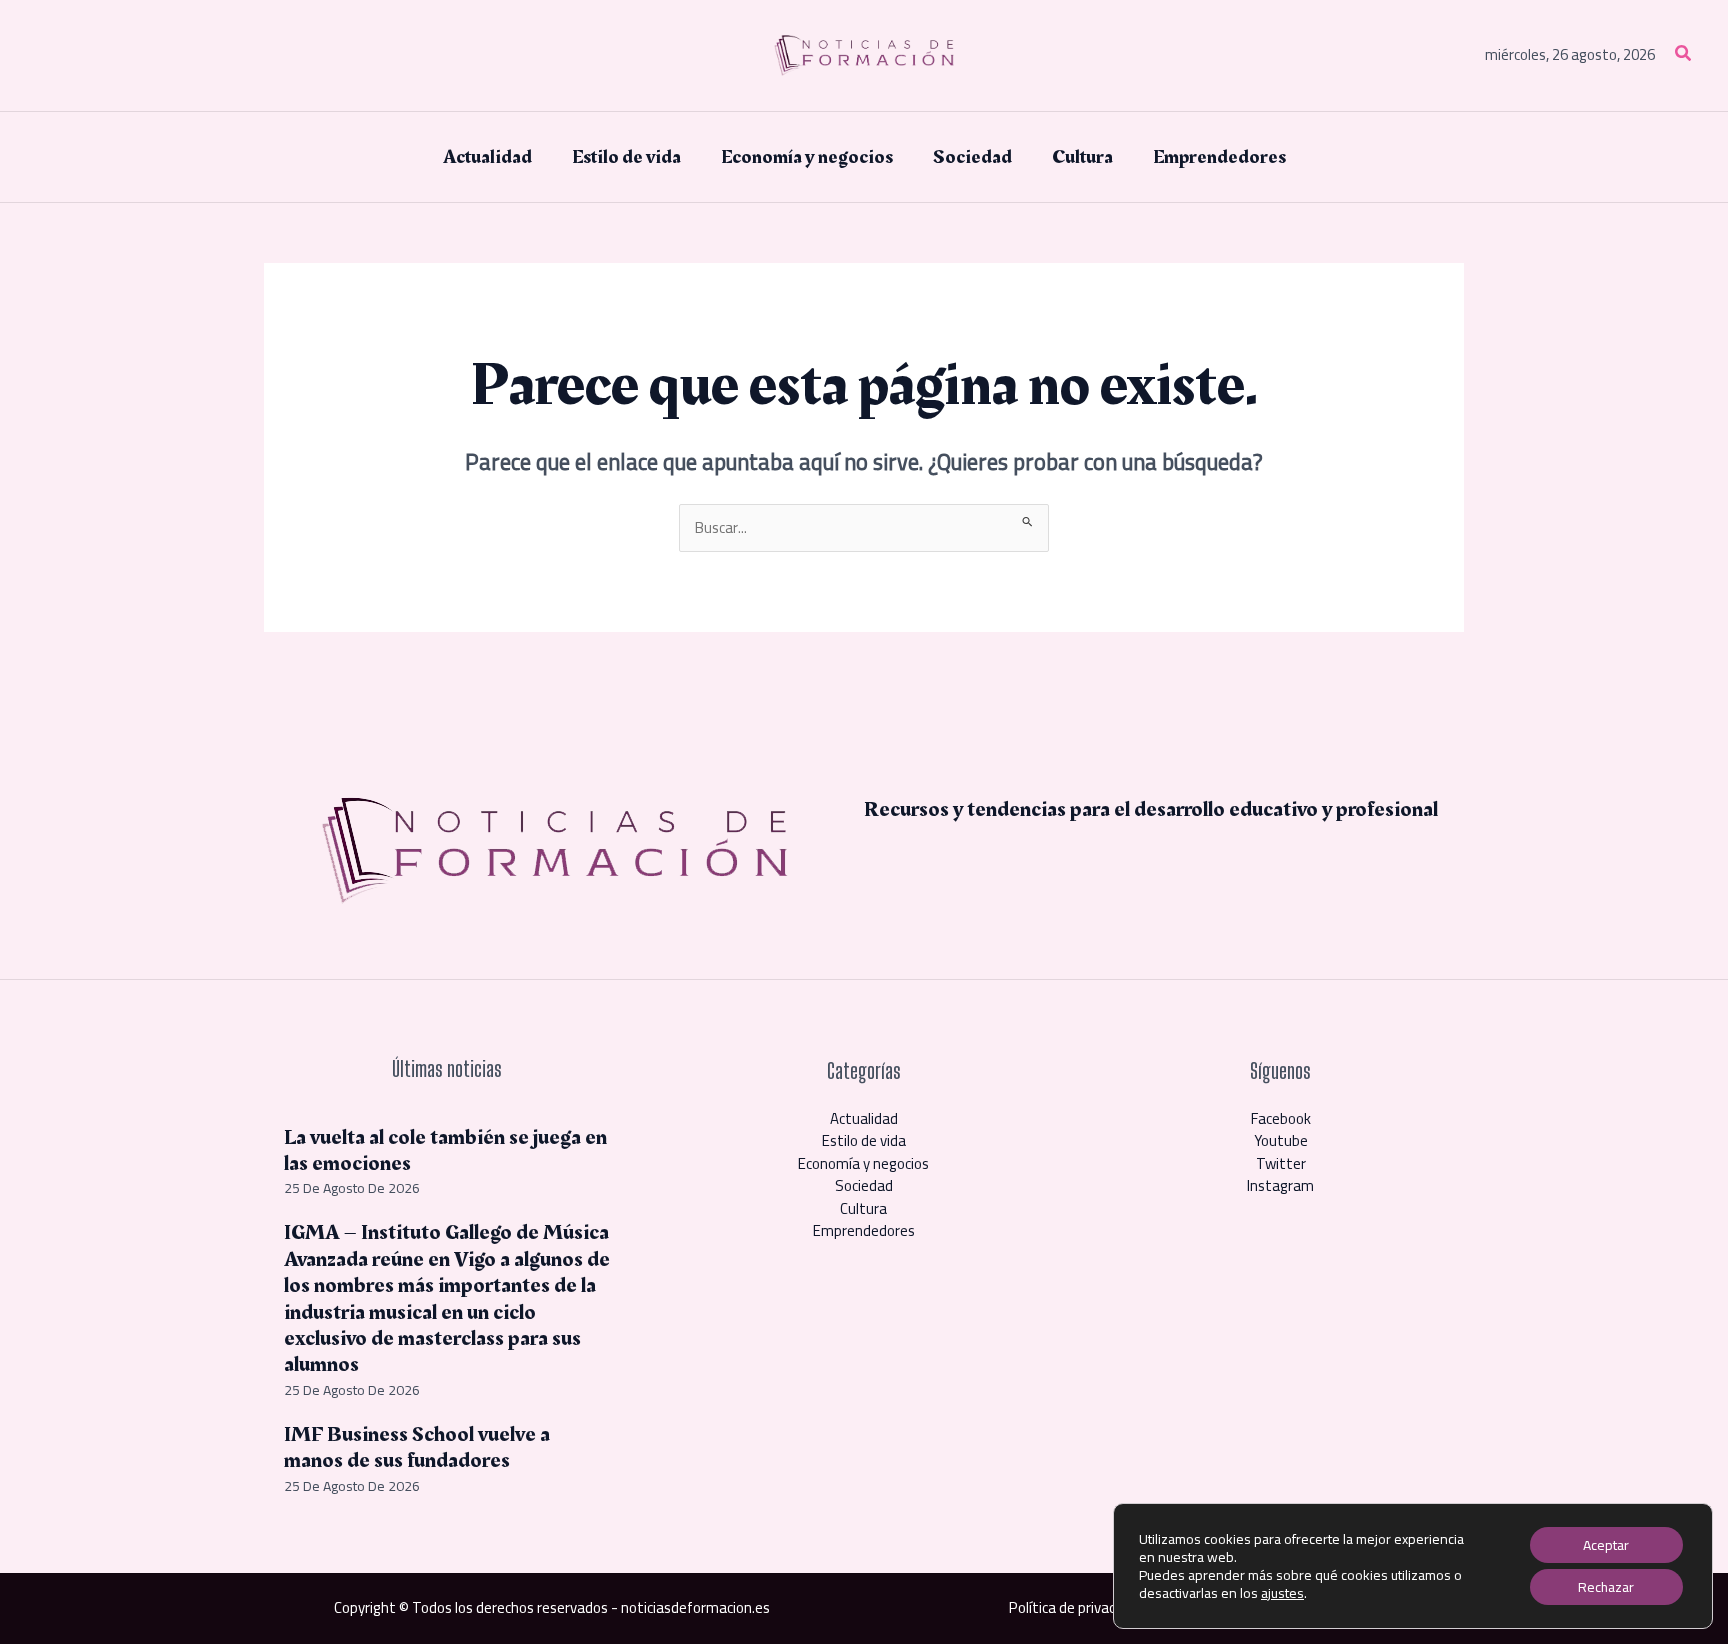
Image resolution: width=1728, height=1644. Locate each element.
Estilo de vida (864, 1140)
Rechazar (1606, 1587)
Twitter (1281, 1163)
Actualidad (864, 1118)
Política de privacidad (1075, 1607)
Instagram (1280, 1185)
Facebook (1281, 1118)
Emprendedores (864, 1230)
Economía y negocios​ (863, 1163)
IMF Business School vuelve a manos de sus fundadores (417, 1447)
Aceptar (1606, 1545)
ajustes (1282, 1593)
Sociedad (864, 1185)
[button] (1684, 55)
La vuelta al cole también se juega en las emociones (445, 1150)
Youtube (1281, 1140)
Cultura (863, 1208)
